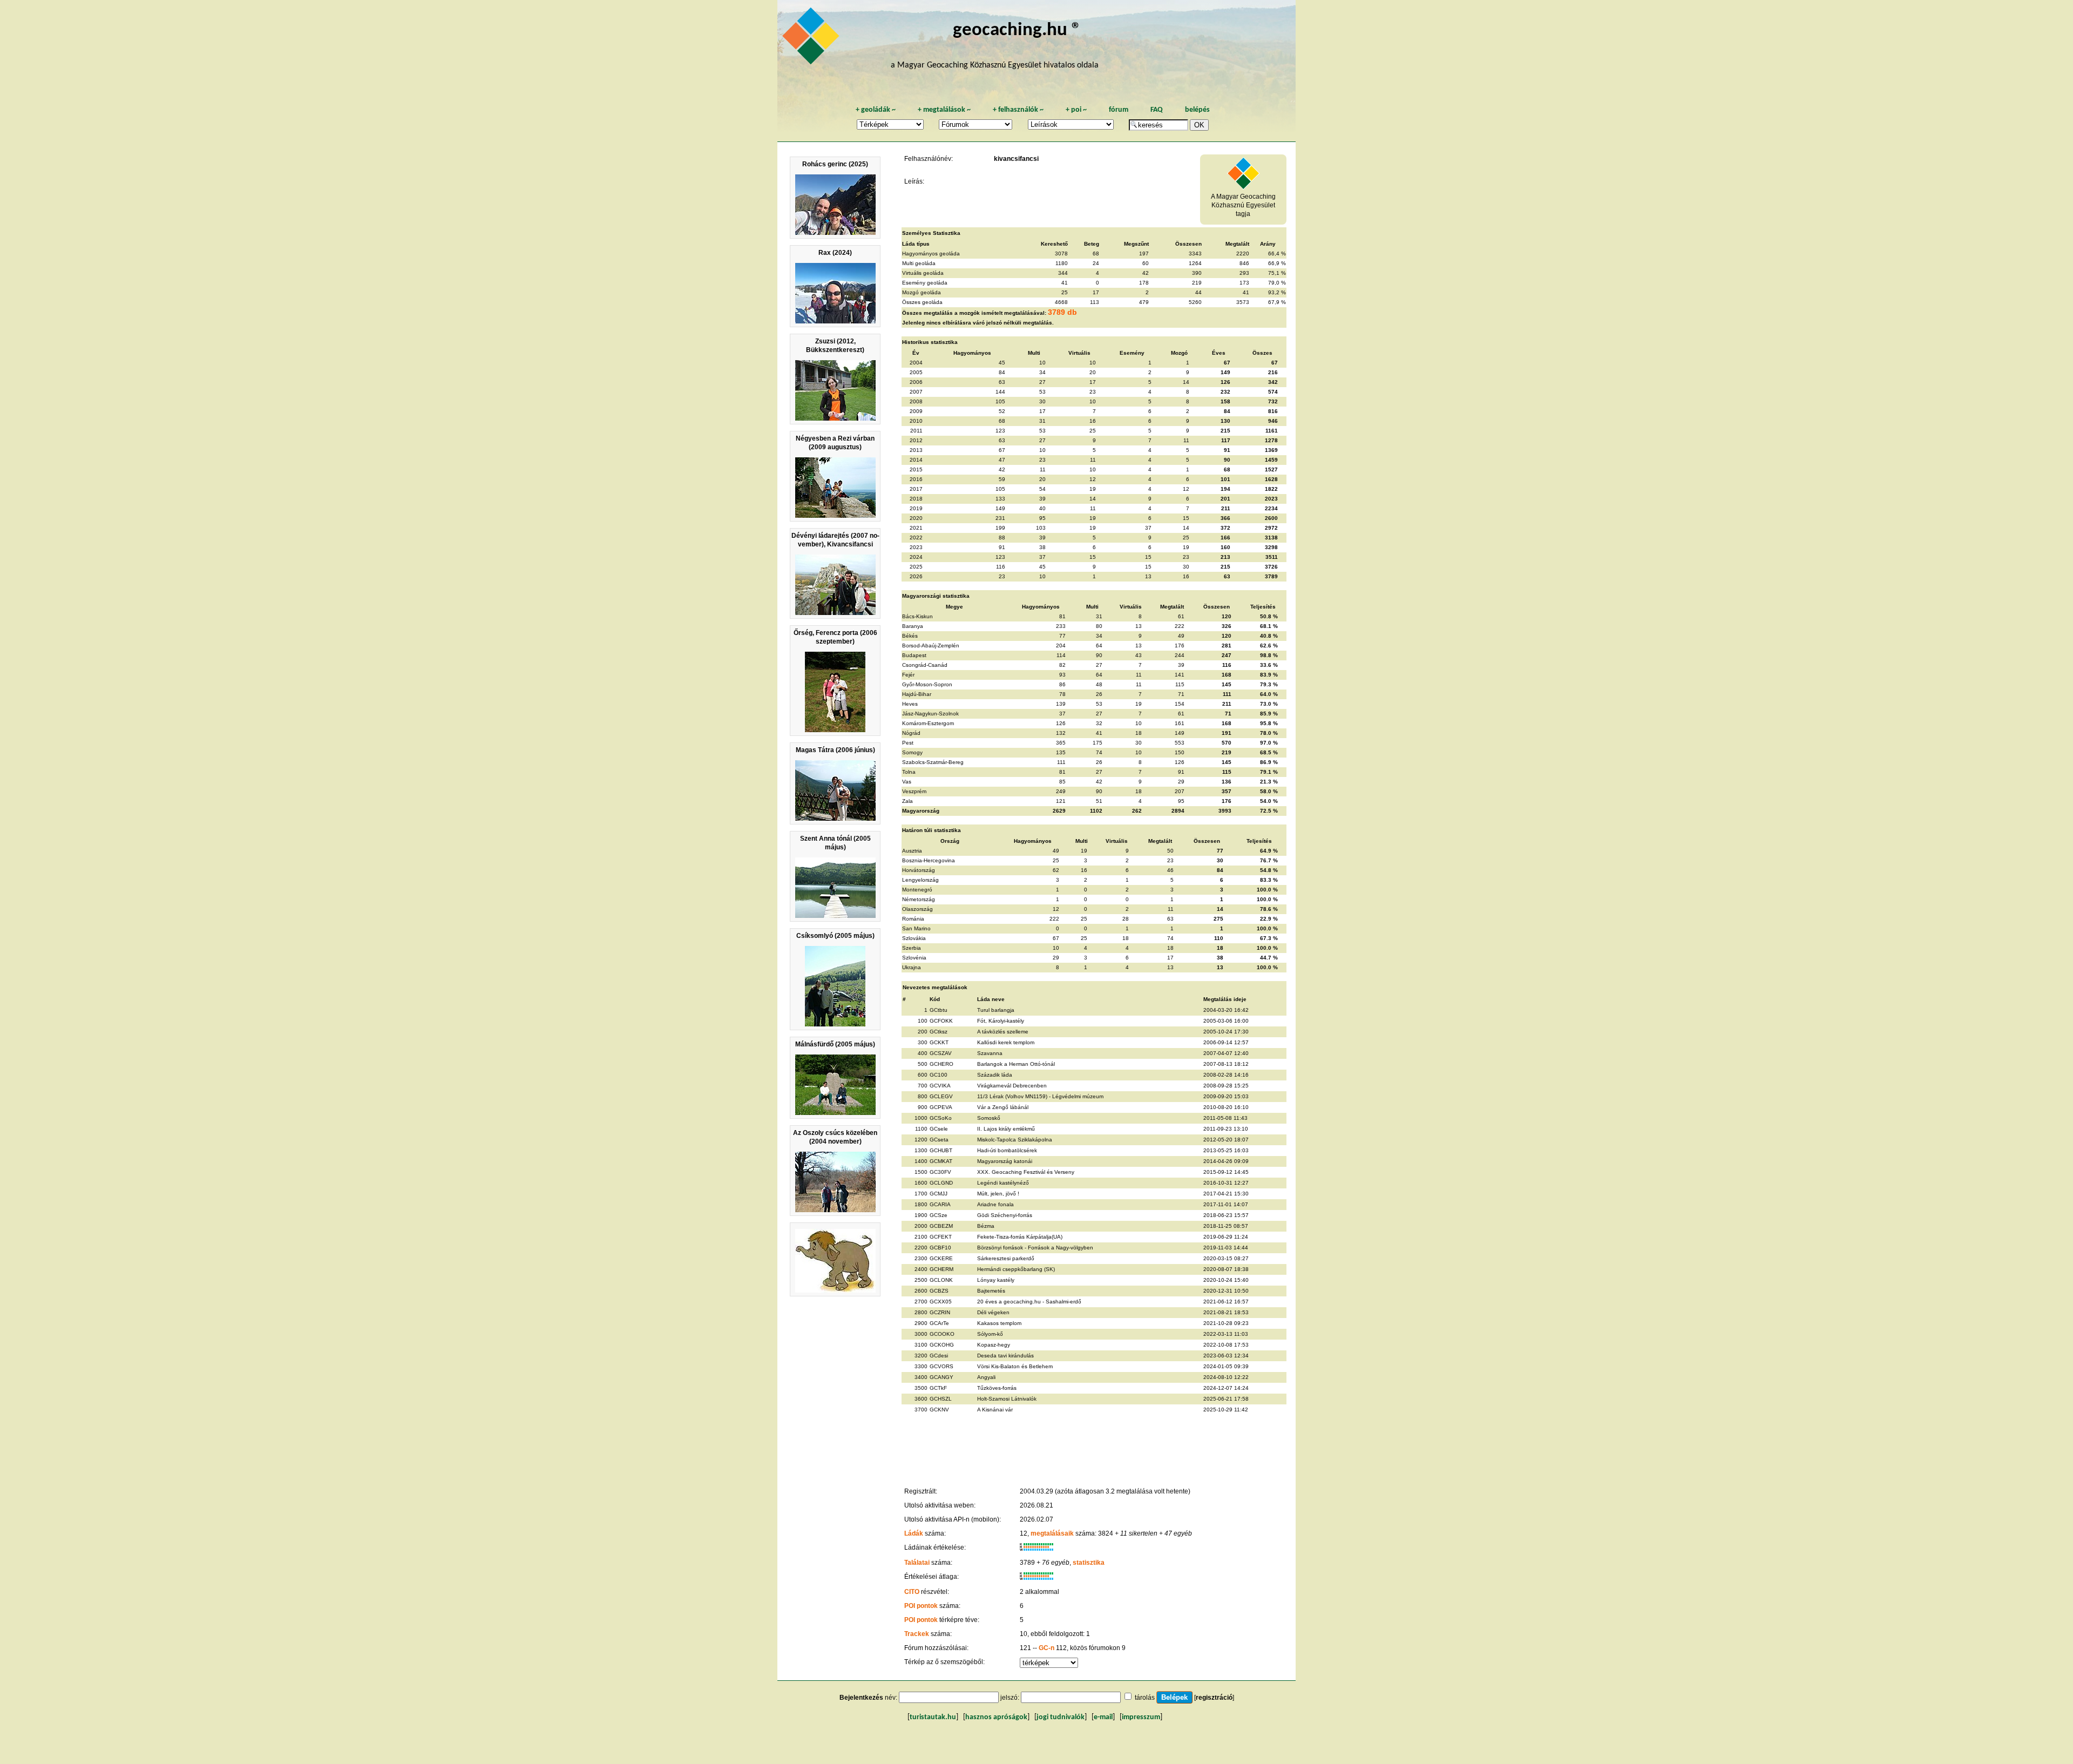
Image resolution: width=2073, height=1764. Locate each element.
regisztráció (1214, 1698)
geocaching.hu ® (1017, 31)
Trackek (917, 1634)
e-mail (1103, 1717)
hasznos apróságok (996, 1717)
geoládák (876, 110)
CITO (912, 1592)
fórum (1119, 110)
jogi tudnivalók (1061, 1717)
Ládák (914, 1533)
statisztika (1089, 1563)
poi (1076, 110)
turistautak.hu (933, 1717)
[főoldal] (812, 39)
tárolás (1145, 1698)
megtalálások (944, 110)
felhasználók (1018, 110)
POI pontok (921, 1606)
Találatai (917, 1563)
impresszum (1141, 1717)
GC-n (1046, 1648)
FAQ (1157, 110)
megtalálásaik (1052, 1533)
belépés (1197, 110)
